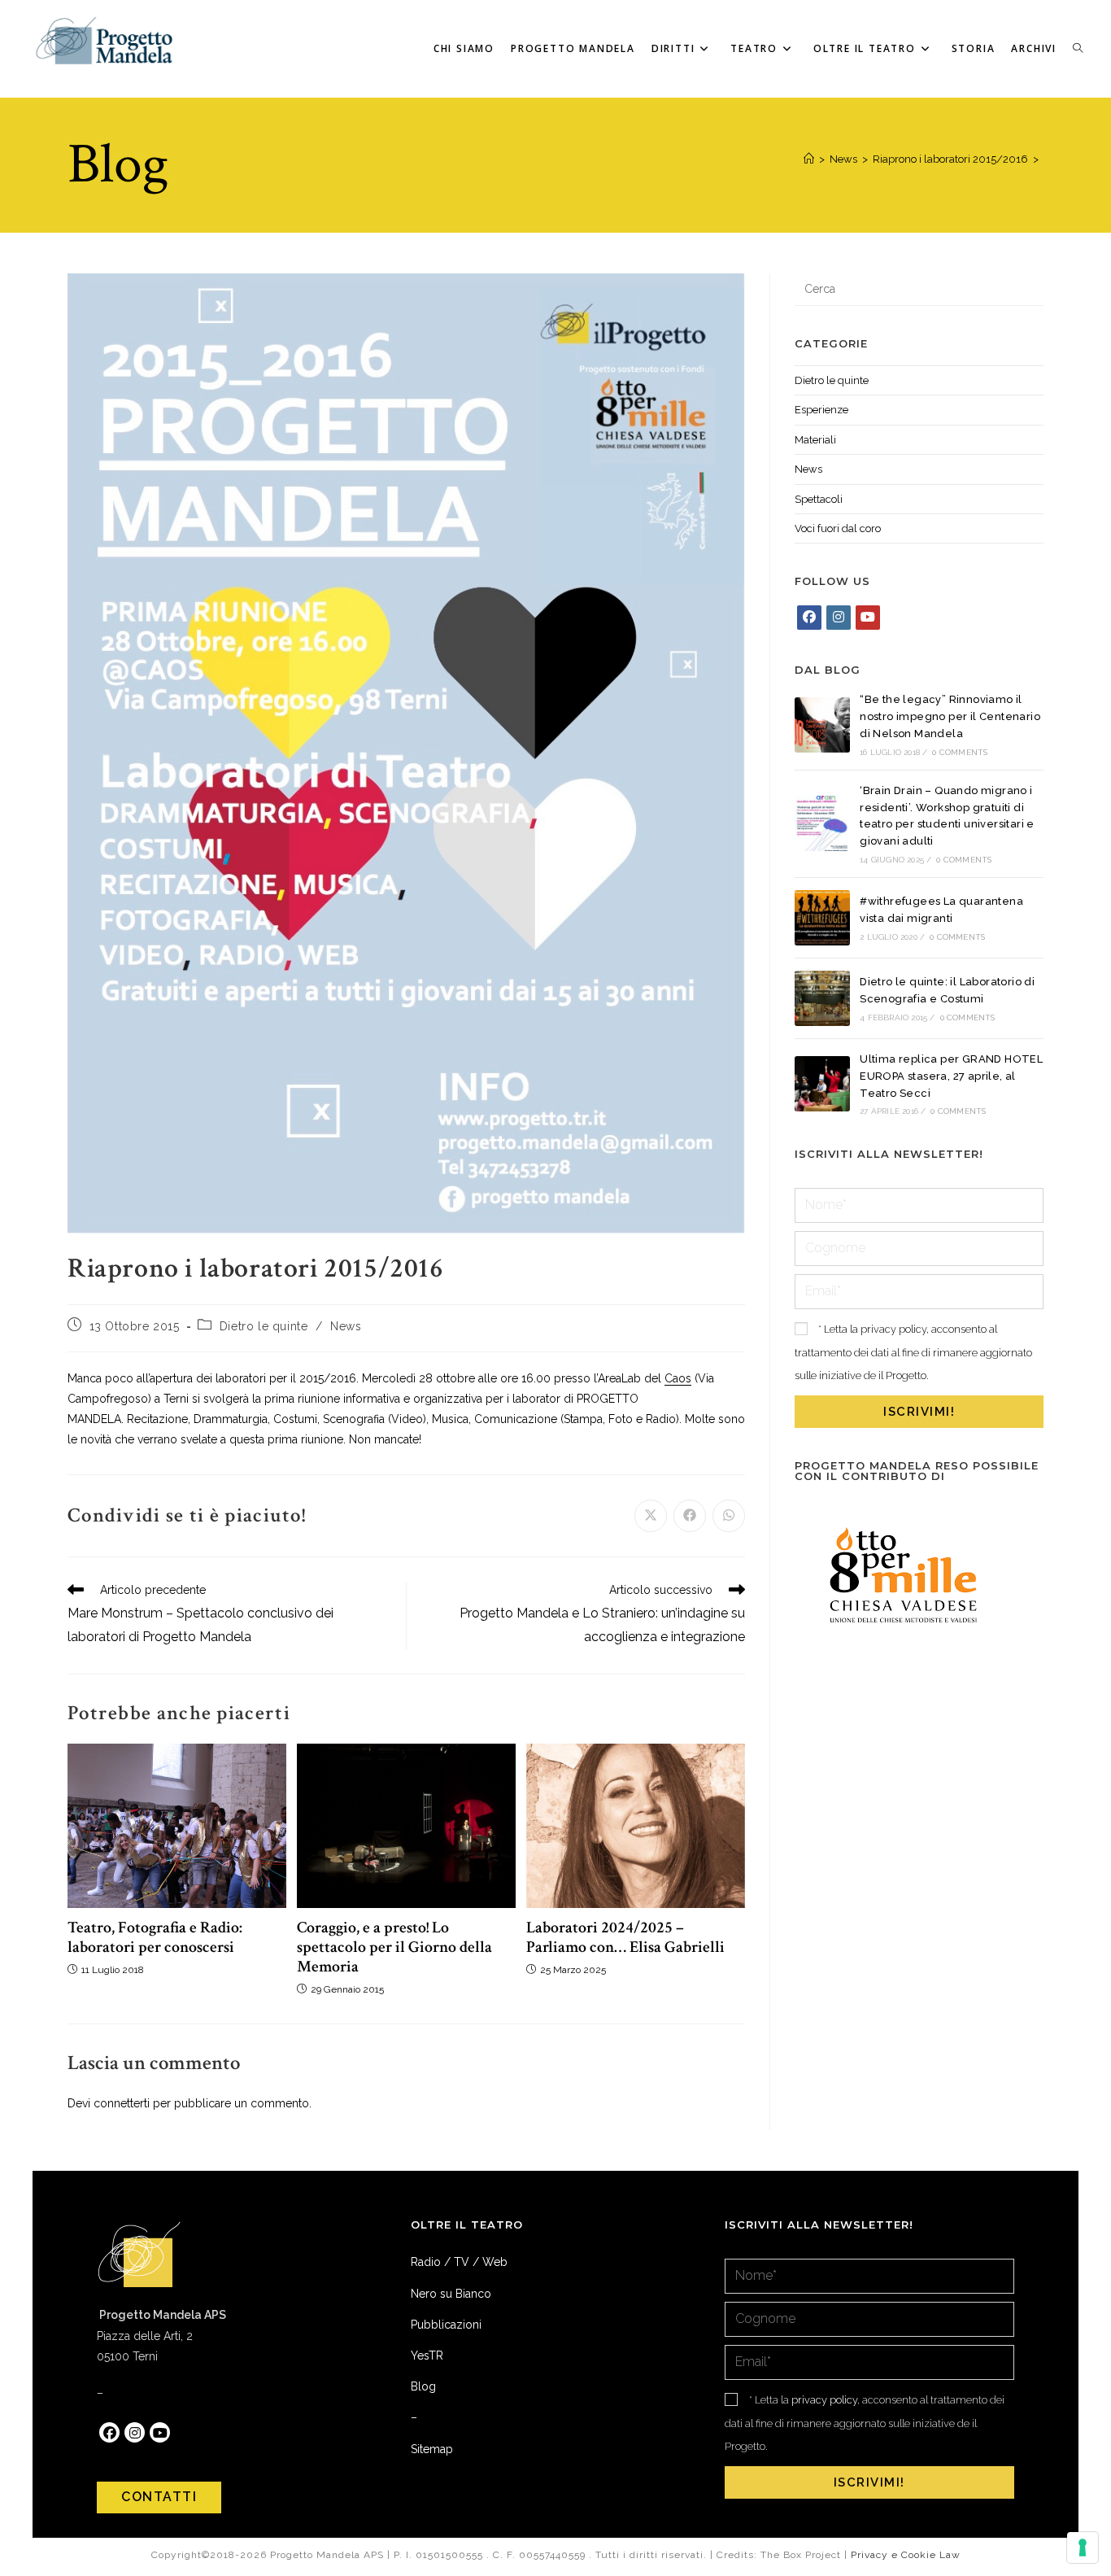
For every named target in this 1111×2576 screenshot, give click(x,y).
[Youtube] (868, 618)
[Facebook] (809, 618)
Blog (423, 2386)
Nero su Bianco (451, 2294)
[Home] (809, 159)
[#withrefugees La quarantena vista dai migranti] (822, 918)
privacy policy (893, 1329)
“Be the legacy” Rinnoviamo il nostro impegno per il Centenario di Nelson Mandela (950, 716)
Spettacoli (819, 499)
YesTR (427, 2356)
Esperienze (821, 410)
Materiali (815, 440)
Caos (678, 1378)
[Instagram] (839, 618)
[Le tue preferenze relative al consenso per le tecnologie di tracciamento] (1083, 2548)
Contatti (159, 2497)
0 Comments (960, 752)
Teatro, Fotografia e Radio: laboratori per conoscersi (155, 1937)
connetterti (122, 2103)
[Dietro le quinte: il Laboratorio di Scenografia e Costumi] (822, 998)
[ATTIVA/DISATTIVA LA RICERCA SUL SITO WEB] (1078, 49)
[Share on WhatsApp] (729, 1516)
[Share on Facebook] (690, 1516)
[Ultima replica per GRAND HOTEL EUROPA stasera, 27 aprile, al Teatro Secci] (822, 1084)
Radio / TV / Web (459, 2262)
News (346, 1326)
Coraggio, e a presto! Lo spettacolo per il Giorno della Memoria (394, 1947)
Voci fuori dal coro (838, 528)
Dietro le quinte (264, 1326)
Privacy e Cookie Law (906, 2555)
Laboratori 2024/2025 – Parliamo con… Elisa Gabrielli (625, 1937)
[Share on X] (651, 1516)
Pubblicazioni (446, 2325)
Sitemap (432, 2449)
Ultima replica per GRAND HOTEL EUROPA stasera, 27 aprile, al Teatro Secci (951, 1076)
